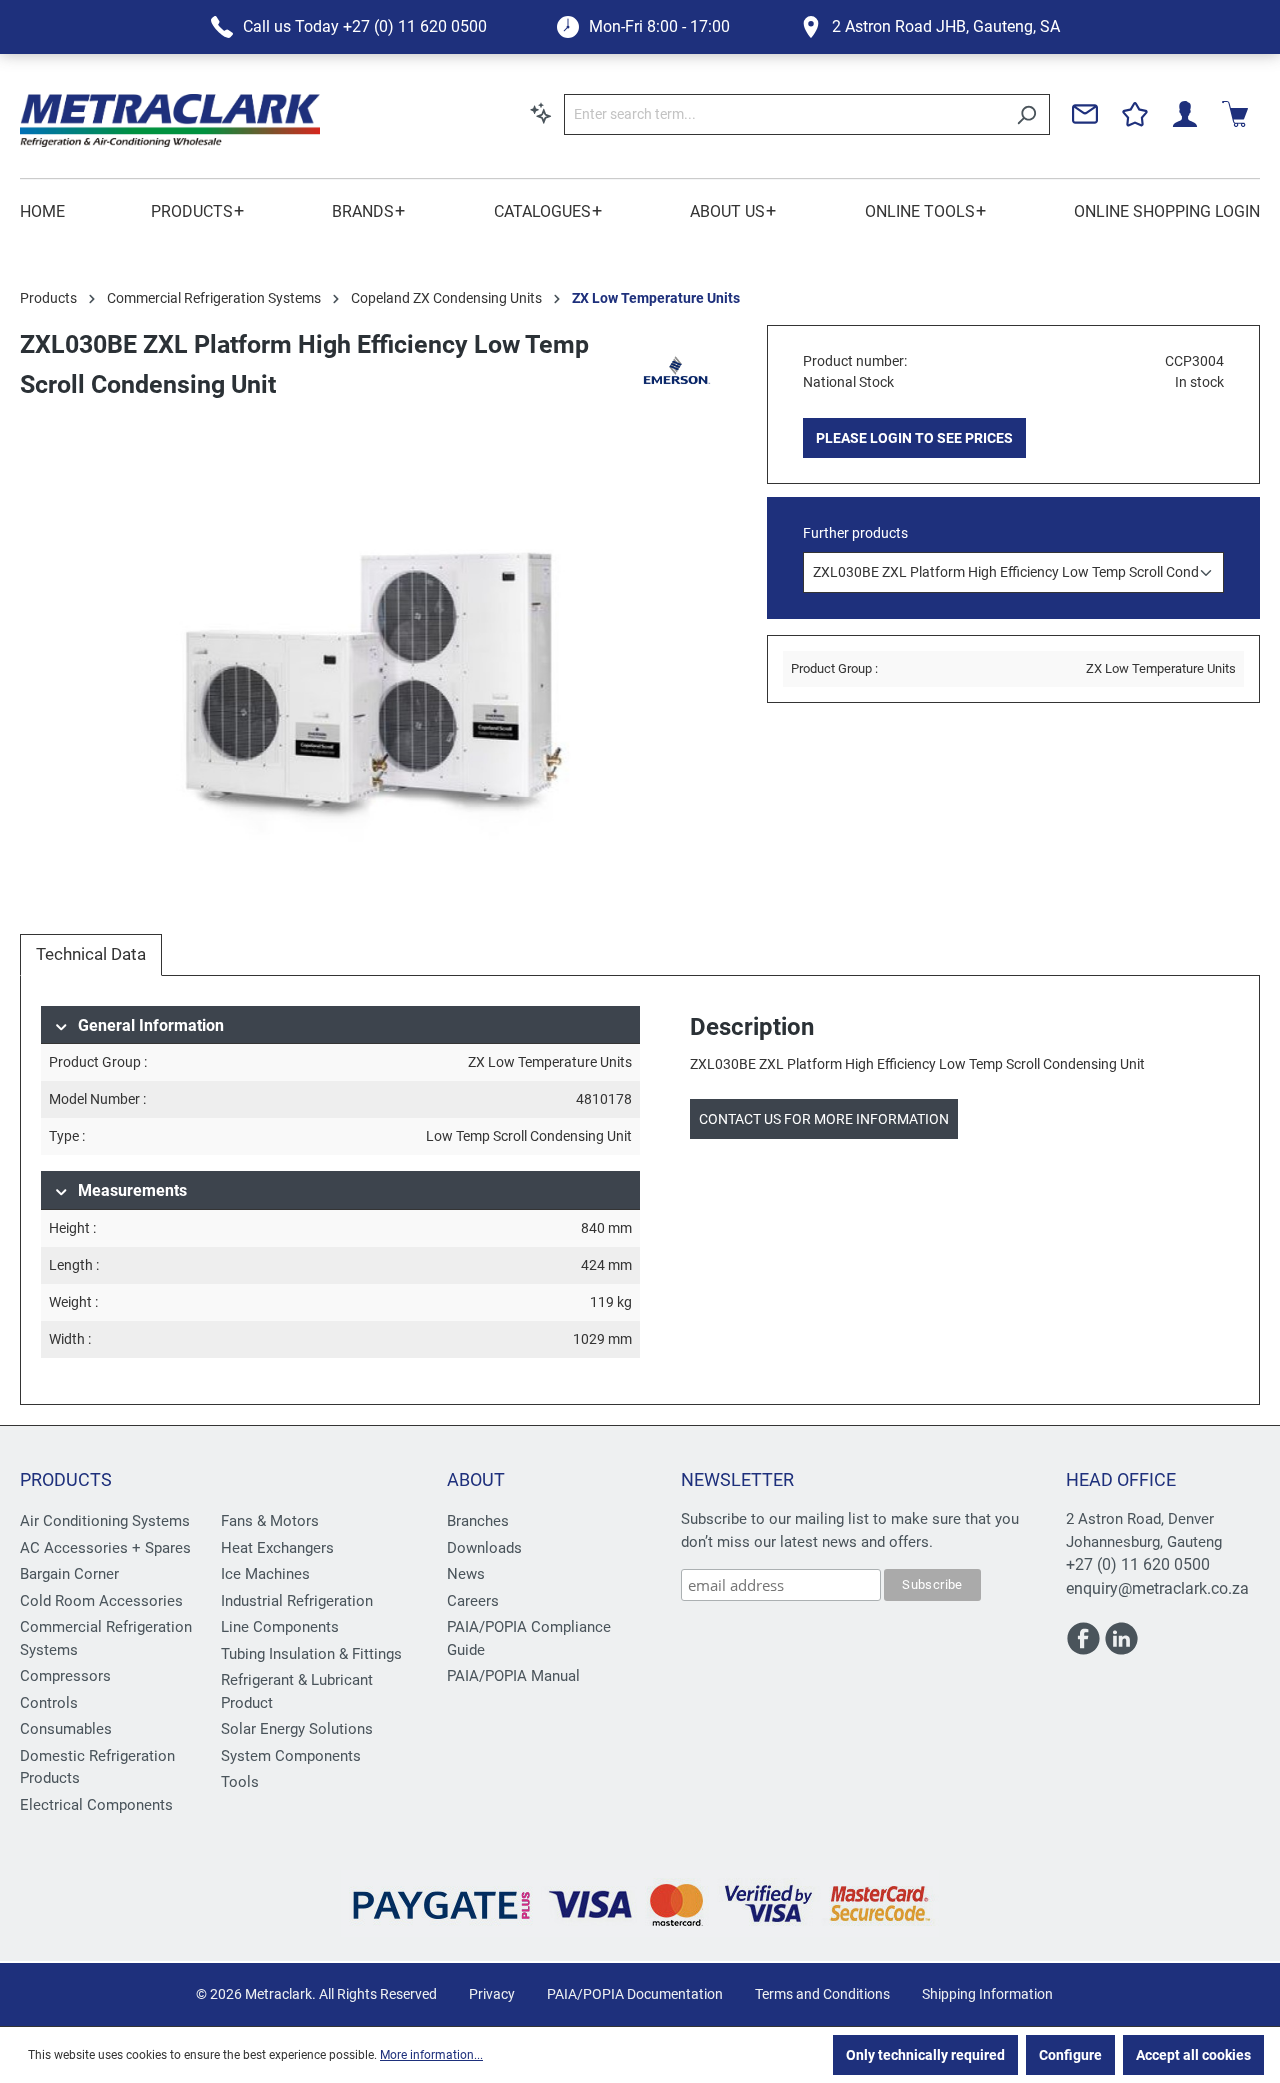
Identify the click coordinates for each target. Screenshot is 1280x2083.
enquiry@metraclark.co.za (1157, 1588)
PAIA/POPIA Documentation (635, 1994)
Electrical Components (96, 1805)
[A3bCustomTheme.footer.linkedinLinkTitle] (1121, 1647)
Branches (478, 1521)
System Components (291, 1756)
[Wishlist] (1135, 114)
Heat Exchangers (277, 1548)
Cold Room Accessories (101, 1601)
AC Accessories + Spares (105, 1548)
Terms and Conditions (822, 1994)
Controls (49, 1703)
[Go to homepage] (170, 120)
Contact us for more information (824, 1119)
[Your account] (1185, 114)
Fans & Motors (270, 1521)
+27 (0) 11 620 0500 (1138, 1564)
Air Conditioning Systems (105, 1521)
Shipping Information (987, 1994)
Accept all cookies (1193, 2055)
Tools (240, 1782)
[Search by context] (541, 113)
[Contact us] (1085, 114)
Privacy (492, 1994)
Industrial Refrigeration (297, 1601)
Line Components (280, 1627)
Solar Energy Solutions (297, 1729)
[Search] (1026, 114)
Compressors (65, 1676)
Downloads (484, 1548)
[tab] (91, 955)
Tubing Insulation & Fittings (311, 1654)
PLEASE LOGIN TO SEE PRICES (914, 438)
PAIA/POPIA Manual (513, 1676)
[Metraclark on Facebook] (1085, 1647)
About (476, 1479)
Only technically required (925, 2055)
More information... (431, 2055)
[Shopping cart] (1235, 114)
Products (66, 1479)
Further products (855, 533)
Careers (473, 1601)
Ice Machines (265, 1574)
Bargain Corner (69, 1574)
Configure (1070, 2055)
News (466, 1574)
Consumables (66, 1729)
